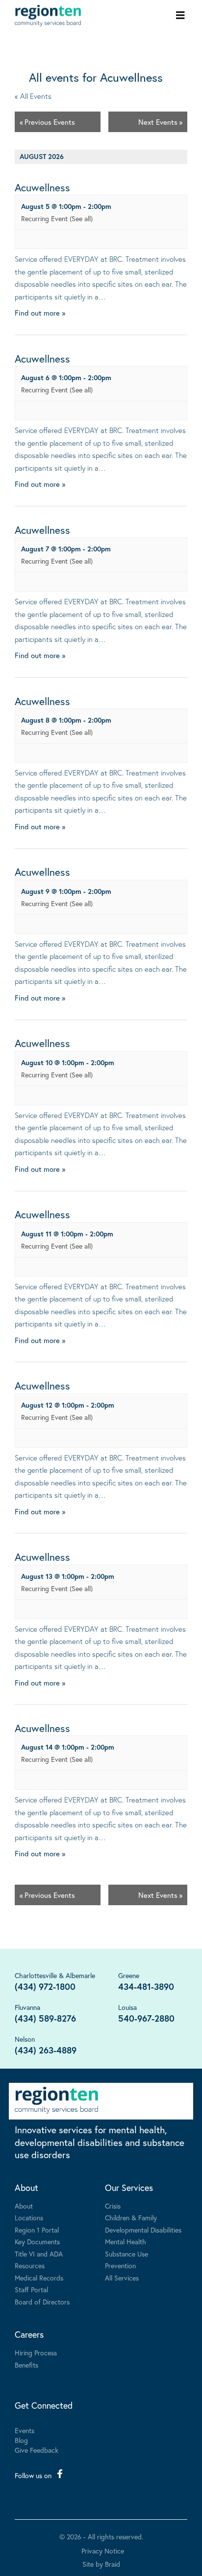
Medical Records (39, 2278)
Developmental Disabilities (143, 2230)
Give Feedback (37, 2450)
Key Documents (37, 2242)
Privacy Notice (103, 2551)
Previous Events (47, 122)
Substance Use (126, 2254)
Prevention (120, 2266)
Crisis (113, 2206)
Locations (29, 2218)
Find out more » (40, 313)
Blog (21, 2440)
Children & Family (131, 2218)
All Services (122, 2278)
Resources (30, 2266)
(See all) (81, 218)
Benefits (26, 2365)
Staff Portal (31, 2290)
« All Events (33, 96)
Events (25, 2430)
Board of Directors (42, 2302)
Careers (29, 2334)
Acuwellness (42, 187)
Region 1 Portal (37, 2230)
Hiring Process (36, 2353)
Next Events (160, 122)
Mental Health (126, 2242)
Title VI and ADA (39, 2254)
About (26, 2188)
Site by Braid (101, 2564)
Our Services (129, 2188)
